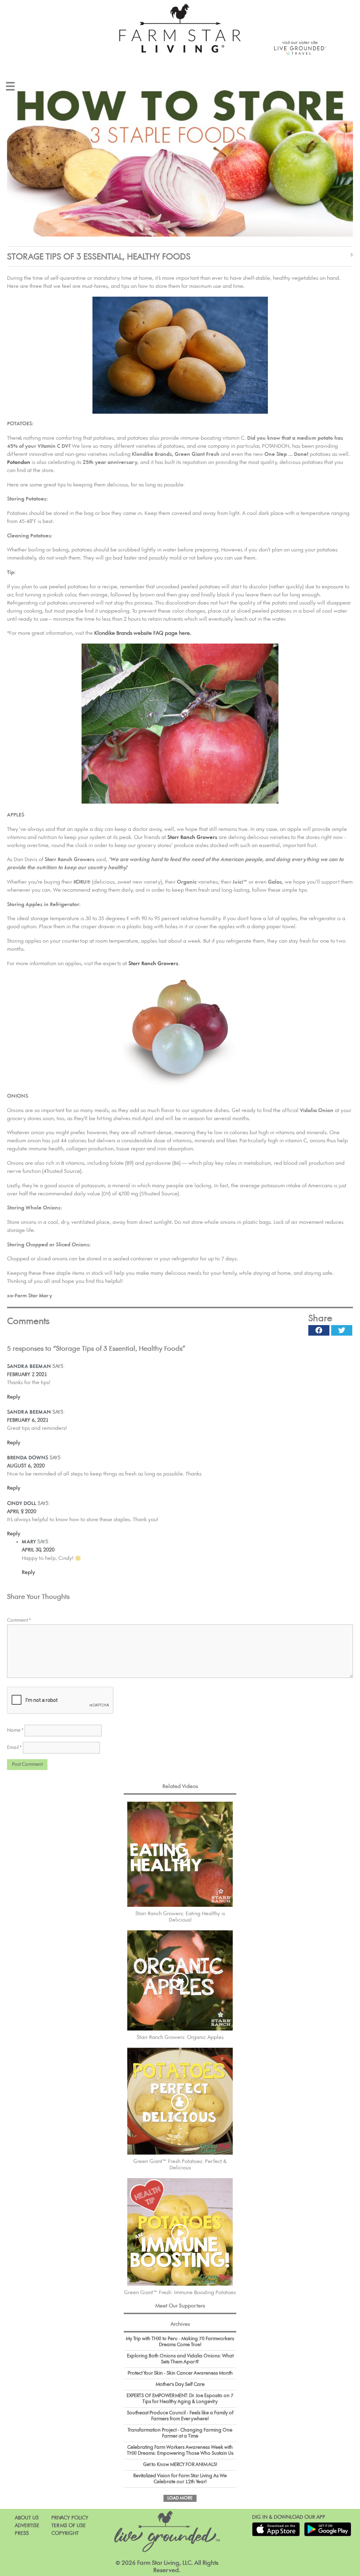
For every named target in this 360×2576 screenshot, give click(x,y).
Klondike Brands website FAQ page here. (143, 633)
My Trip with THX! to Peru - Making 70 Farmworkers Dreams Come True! (180, 2342)
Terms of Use (69, 2526)
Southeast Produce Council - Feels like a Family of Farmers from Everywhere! (180, 2416)
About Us (27, 2518)
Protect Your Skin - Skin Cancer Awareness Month (180, 2373)
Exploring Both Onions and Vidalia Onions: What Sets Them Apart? (180, 2359)
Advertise (27, 2526)
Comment (19, 1620)
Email (14, 1748)
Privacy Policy (70, 2518)
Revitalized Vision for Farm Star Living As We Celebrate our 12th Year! (180, 2479)
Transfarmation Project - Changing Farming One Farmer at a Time (180, 2433)
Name (15, 1730)
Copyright (65, 2533)
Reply (14, 1397)
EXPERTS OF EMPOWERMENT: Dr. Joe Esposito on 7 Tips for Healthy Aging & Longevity (180, 2399)
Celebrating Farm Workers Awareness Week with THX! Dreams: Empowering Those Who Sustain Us (180, 2450)
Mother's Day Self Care (180, 2384)
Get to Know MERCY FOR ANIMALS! (180, 2465)
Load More (180, 2498)
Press (22, 2533)
